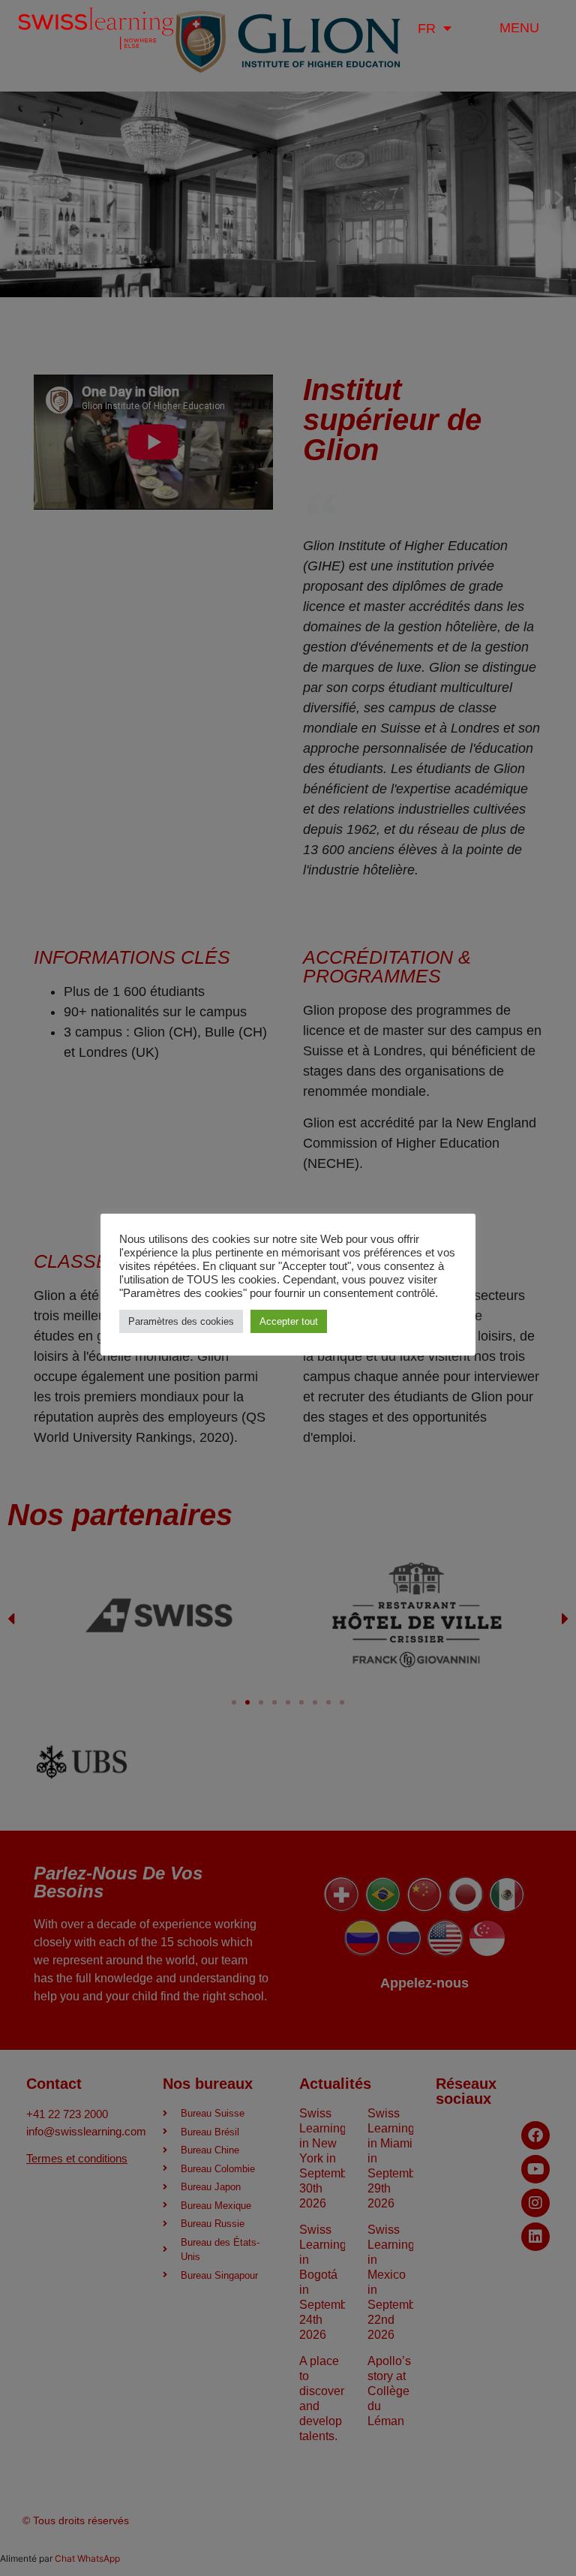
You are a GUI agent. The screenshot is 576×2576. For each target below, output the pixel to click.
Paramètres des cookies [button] (181, 1321)
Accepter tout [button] (289, 1321)
